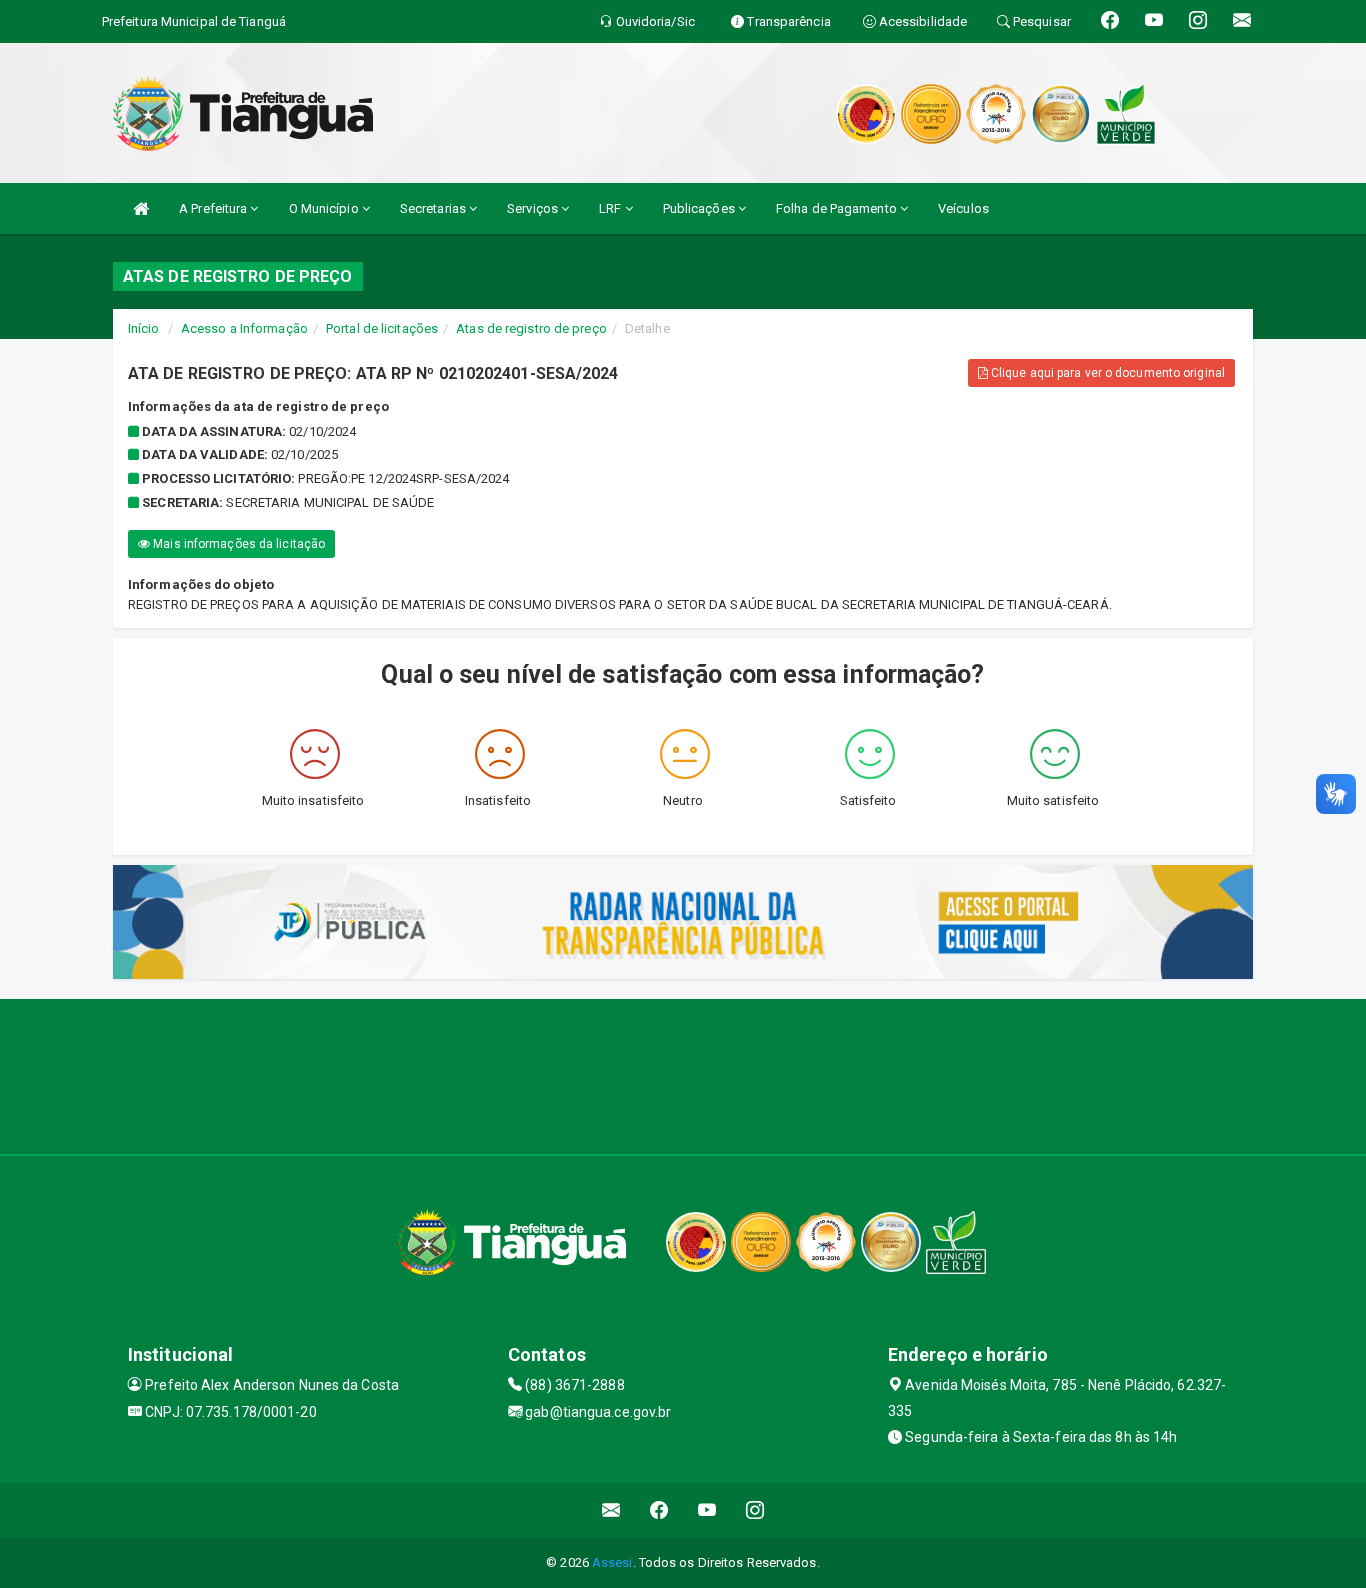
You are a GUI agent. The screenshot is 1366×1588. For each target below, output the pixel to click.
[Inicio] (141, 208)
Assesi (612, 1562)
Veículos (963, 208)
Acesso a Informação (244, 328)
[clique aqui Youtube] (707, 1510)
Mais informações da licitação (237, 544)
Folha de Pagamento (838, 208)
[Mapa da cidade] (683, 1074)
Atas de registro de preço (531, 328)
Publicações (700, 208)
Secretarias (434, 208)
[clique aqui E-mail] (611, 1510)
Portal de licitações (382, 328)
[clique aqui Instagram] (755, 1510)
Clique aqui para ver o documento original (1106, 373)
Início (144, 328)
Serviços (534, 208)
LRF (611, 208)
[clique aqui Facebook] (659, 1510)
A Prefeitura (214, 208)
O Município (325, 208)
